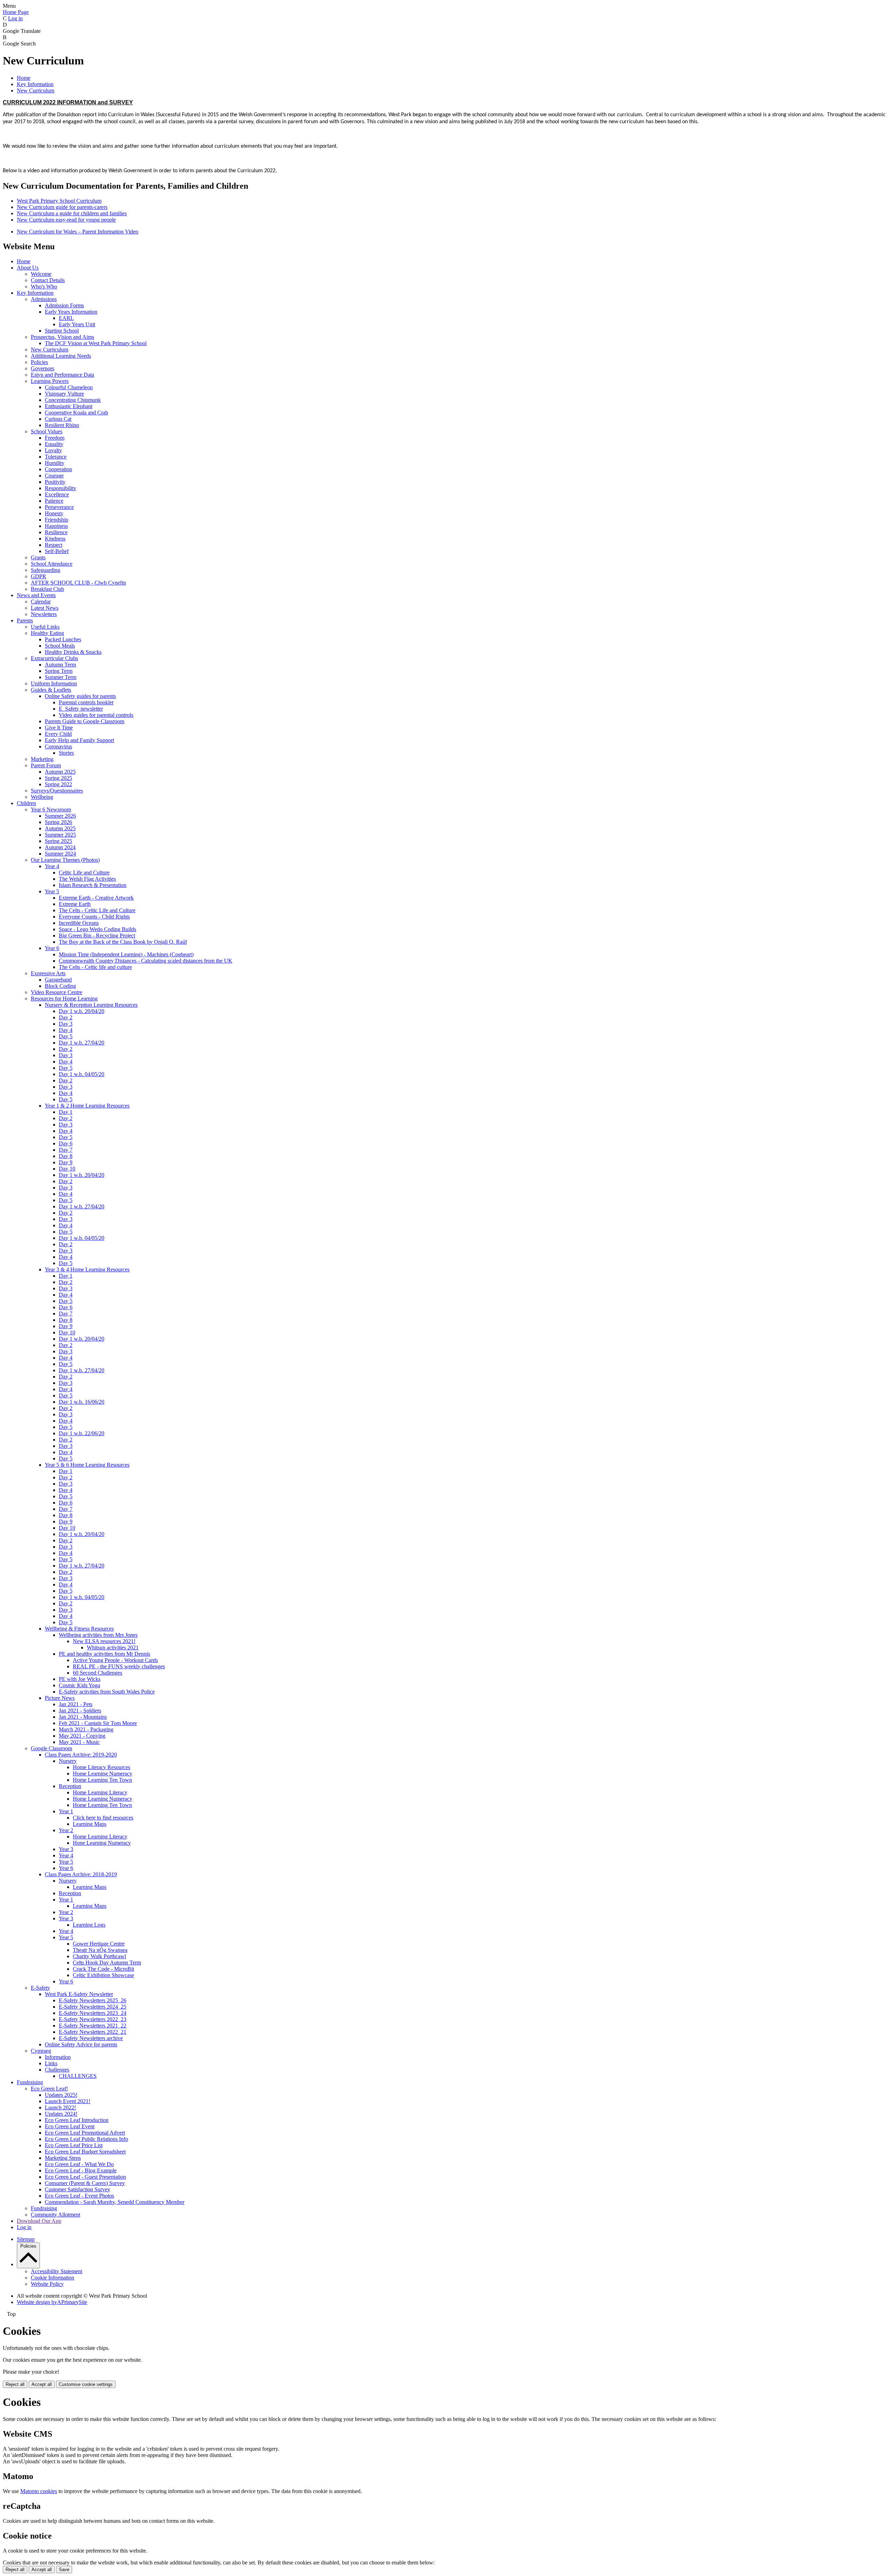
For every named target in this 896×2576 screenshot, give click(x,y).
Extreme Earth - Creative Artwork (96, 898)
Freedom (55, 438)
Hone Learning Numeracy (102, 1843)
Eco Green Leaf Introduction (77, 2120)
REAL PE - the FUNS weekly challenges (119, 1666)
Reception (70, 1786)
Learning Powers (50, 381)
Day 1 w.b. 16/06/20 (82, 1402)
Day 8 (66, 1156)
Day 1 (66, 1112)
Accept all (42, 2384)
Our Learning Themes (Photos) (65, 860)
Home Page (16, 12)
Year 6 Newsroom (51, 809)
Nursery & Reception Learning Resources (91, 1005)
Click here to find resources (103, 1818)
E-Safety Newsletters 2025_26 (93, 2000)
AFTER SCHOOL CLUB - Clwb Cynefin (78, 583)
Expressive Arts (48, 973)
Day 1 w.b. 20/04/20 (82, 1011)
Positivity (55, 482)
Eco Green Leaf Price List (74, 2145)
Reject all (15, 2384)
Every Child (58, 734)
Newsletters (44, 614)
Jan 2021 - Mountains (83, 1717)
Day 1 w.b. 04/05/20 (82, 1074)
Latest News (45, 608)
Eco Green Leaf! (49, 2089)
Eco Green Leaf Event (70, 2126)
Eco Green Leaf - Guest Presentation (85, 2177)
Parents (25, 620)
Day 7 (66, 1150)
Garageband (58, 980)
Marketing (42, 759)
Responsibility (61, 488)
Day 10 (67, 1169)
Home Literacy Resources (101, 1767)
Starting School (62, 331)
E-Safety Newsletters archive (91, 2038)
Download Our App (39, 2221)
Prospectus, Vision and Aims (62, 337)
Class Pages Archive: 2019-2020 (81, 1755)
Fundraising (30, 2082)
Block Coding (60, 986)
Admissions (44, 299)
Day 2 (66, 1017)
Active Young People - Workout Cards (115, 1660)
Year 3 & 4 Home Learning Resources (87, 1269)
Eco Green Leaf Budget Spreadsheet (85, 2152)
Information (58, 2057)
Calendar (41, 602)
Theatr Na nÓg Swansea (100, 1950)
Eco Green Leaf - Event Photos (79, 2196)
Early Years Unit (77, 324)
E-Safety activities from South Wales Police (107, 1692)
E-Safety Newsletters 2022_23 (93, 2019)
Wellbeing (42, 797)
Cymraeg (41, 2051)
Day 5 (66, 1036)
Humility (55, 463)
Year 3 (66, 1849)
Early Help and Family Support (79, 740)
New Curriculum (36, 90)
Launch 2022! (60, 2107)
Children (26, 803)
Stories (66, 753)
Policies (39, 362)
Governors (43, 368)
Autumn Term (60, 665)
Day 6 (66, 1143)
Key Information (35, 84)
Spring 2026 (58, 822)
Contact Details (48, 280)
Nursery (68, 1761)
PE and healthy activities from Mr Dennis (104, 1654)
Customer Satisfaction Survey (78, 2189)
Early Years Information (71, 312)
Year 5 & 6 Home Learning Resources (87, 1465)
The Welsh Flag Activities (87, 879)
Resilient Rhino (62, 425)
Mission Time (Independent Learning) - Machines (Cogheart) (126, 954)
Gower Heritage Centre (99, 1944)
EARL (66, 318)
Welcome (41, 274)
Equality (54, 444)
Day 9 (66, 1162)
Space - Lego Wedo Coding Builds (97, 929)
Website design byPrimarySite (52, 2302)
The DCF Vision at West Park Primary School (96, 343)
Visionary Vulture (64, 394)
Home (24, 78)
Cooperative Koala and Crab (76, 413)
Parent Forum (46, 765)
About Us (28, 268)
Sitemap (26, 2239)
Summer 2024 (60, 854)
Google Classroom (51, 1748)
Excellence (57, 494)
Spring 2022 (58, 784)
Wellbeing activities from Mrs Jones (98, 1635)
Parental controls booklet (86, 702)
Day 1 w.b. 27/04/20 (82, 1043)
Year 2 (66, 1830)
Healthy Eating (47, 633)
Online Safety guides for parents (80, 696)
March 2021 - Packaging (86, 1729)
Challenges (57, 2070)
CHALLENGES (78, 2076)
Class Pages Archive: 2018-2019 (81, 1874)
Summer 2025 (60, 835)
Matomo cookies (39, 2491)
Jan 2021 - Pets (76, 1704)
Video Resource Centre (57, 992)
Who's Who (44, 287)
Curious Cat (58, 419)
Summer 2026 (60, 816)
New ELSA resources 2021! (104, 1641)
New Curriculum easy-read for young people (66, 220)
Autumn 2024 (60, 847)
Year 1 (66, 1811)
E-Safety (40, 1988)
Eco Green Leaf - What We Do (79, 2164)
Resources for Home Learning (64, 999)
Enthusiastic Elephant (69, 406)
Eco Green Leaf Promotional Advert (85, 2133)
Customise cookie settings (86, 2384)
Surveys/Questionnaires (57, 791)
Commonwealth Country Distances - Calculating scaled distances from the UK (146, 961)
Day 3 (66, 1024)
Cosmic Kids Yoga (79, 1685)
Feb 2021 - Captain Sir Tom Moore (98, 1723)
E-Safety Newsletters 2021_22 (93, 2026)
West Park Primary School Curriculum (59, 201)
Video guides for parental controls (96, 715)
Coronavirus (58, 746)
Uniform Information (54, 683)
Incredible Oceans (79, 923)
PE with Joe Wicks (80, 1679)
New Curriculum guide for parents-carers (62, 207)
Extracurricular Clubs (54, 658)
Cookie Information (52, 2278)
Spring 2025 (58, 778)
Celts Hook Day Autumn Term (107, 1963)
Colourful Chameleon (69, 387)
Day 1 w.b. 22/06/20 (82, 1433)
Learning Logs (89, 1925)
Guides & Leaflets (51, 690)
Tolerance (56, 457)
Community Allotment (55, 2215)
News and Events (36, 595)
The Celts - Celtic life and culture (95, 967)
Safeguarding (45, 570)
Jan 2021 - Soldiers (80, 1711)
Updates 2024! (61, 2114)
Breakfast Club (47, 589)
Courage (54, 476)
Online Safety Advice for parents (81, 2044)
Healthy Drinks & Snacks (73, 652)
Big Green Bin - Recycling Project (97, 936)
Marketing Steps (63, 2158)
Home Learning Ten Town (102, 1780)
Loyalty (53, 450)
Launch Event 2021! (68, 2101)
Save (64, 2570)
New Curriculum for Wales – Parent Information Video (78, 232)
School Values (47, 431)
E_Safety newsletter (81, 709)
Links (51, 2063)
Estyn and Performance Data (62, 375)
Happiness (56, 526)
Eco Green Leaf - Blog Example (81, 2170)
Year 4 (52, 866)
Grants (38, 557)
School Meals (60, 646)
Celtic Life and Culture (84, 872)
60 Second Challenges (97, 1673)
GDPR (38, 576)
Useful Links (45, 627)
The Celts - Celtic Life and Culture (97, 910)
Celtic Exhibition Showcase (103, 1975)
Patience (54, 501)
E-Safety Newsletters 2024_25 (93, 2007)
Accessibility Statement (57, 2271)
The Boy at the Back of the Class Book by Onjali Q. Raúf (123, 942)
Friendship (57, 520)
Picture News (60, 1698)
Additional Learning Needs (61, 356)
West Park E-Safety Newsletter (79, 1994)
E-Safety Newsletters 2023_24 (93, 2013)
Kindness (55, 539)
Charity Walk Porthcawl (99, 1956)
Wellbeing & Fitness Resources (79, 1629)
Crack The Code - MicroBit (103, 1969)
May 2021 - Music (79, 1742)
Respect (54, 545)
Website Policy (47, 2284)
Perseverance (59, 507)
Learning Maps (90, 1824)
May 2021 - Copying (82, 1736)
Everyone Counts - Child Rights (94, 917)
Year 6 (52, 948)
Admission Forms (64, 305)
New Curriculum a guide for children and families (72, 213)
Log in (15, 18)
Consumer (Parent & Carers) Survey (85, 2183)
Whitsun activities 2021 (113, 1647)
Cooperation (58, 469)
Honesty (54, 513)
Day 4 (66, 1030)
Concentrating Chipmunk (73, 400)
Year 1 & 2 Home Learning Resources (87, 1106)
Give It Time (59, 728)
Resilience (56, 532)
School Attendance (52, 564)
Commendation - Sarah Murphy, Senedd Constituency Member (115, 2202)
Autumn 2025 (60, 772)
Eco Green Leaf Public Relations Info (86, 2139)
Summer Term (61, 677)
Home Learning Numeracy (103, 1774)
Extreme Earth (75, 904)
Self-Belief (57, 551)
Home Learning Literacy (100, 1792)
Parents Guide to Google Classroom (85, 721)
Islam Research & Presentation (93, 885)
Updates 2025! (61, 2095)
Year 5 (52, 891)
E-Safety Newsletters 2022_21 (93, 2032)
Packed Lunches (63, 639)
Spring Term (59, 671)
